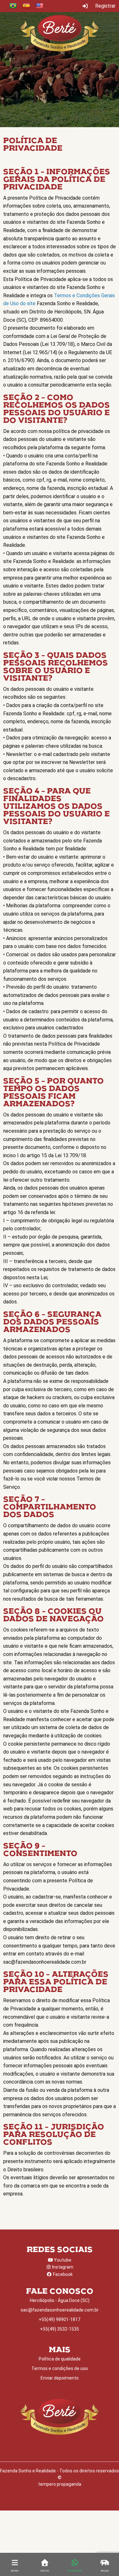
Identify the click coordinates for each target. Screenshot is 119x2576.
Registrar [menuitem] (105, 6)
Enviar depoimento (60, 2378)
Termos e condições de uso (60, 2368)
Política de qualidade (60, 2359)
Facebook (62, 2274)
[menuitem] (13, 6)
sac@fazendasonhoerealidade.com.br (60, 2310)
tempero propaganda (60, 2484)
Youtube (62, 2260)
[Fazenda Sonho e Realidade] (60, 33)
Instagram (62, 2267)
